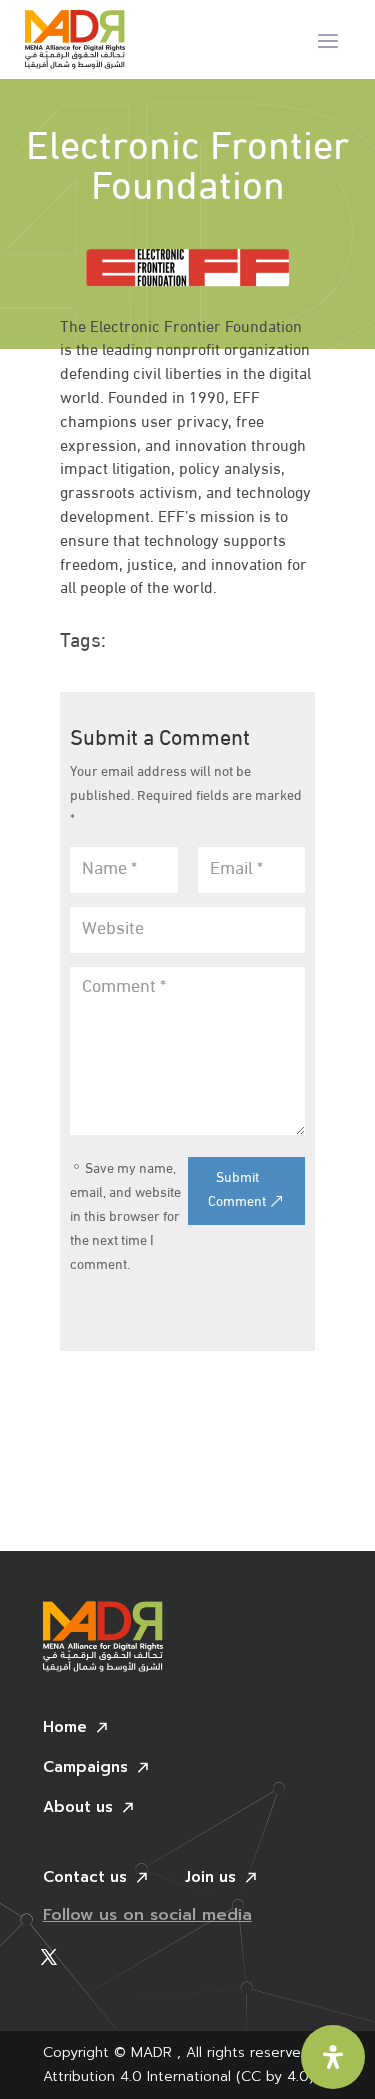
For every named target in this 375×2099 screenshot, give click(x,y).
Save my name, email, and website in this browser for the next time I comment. (125, 1217)
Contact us (85, 1879)
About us (78, 1809)
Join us (210, 1879)
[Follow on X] (49, 1957)
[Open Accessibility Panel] (333, 2057)
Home (65, 1729)
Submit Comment (237, 1190)
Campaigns (85, 1769)
